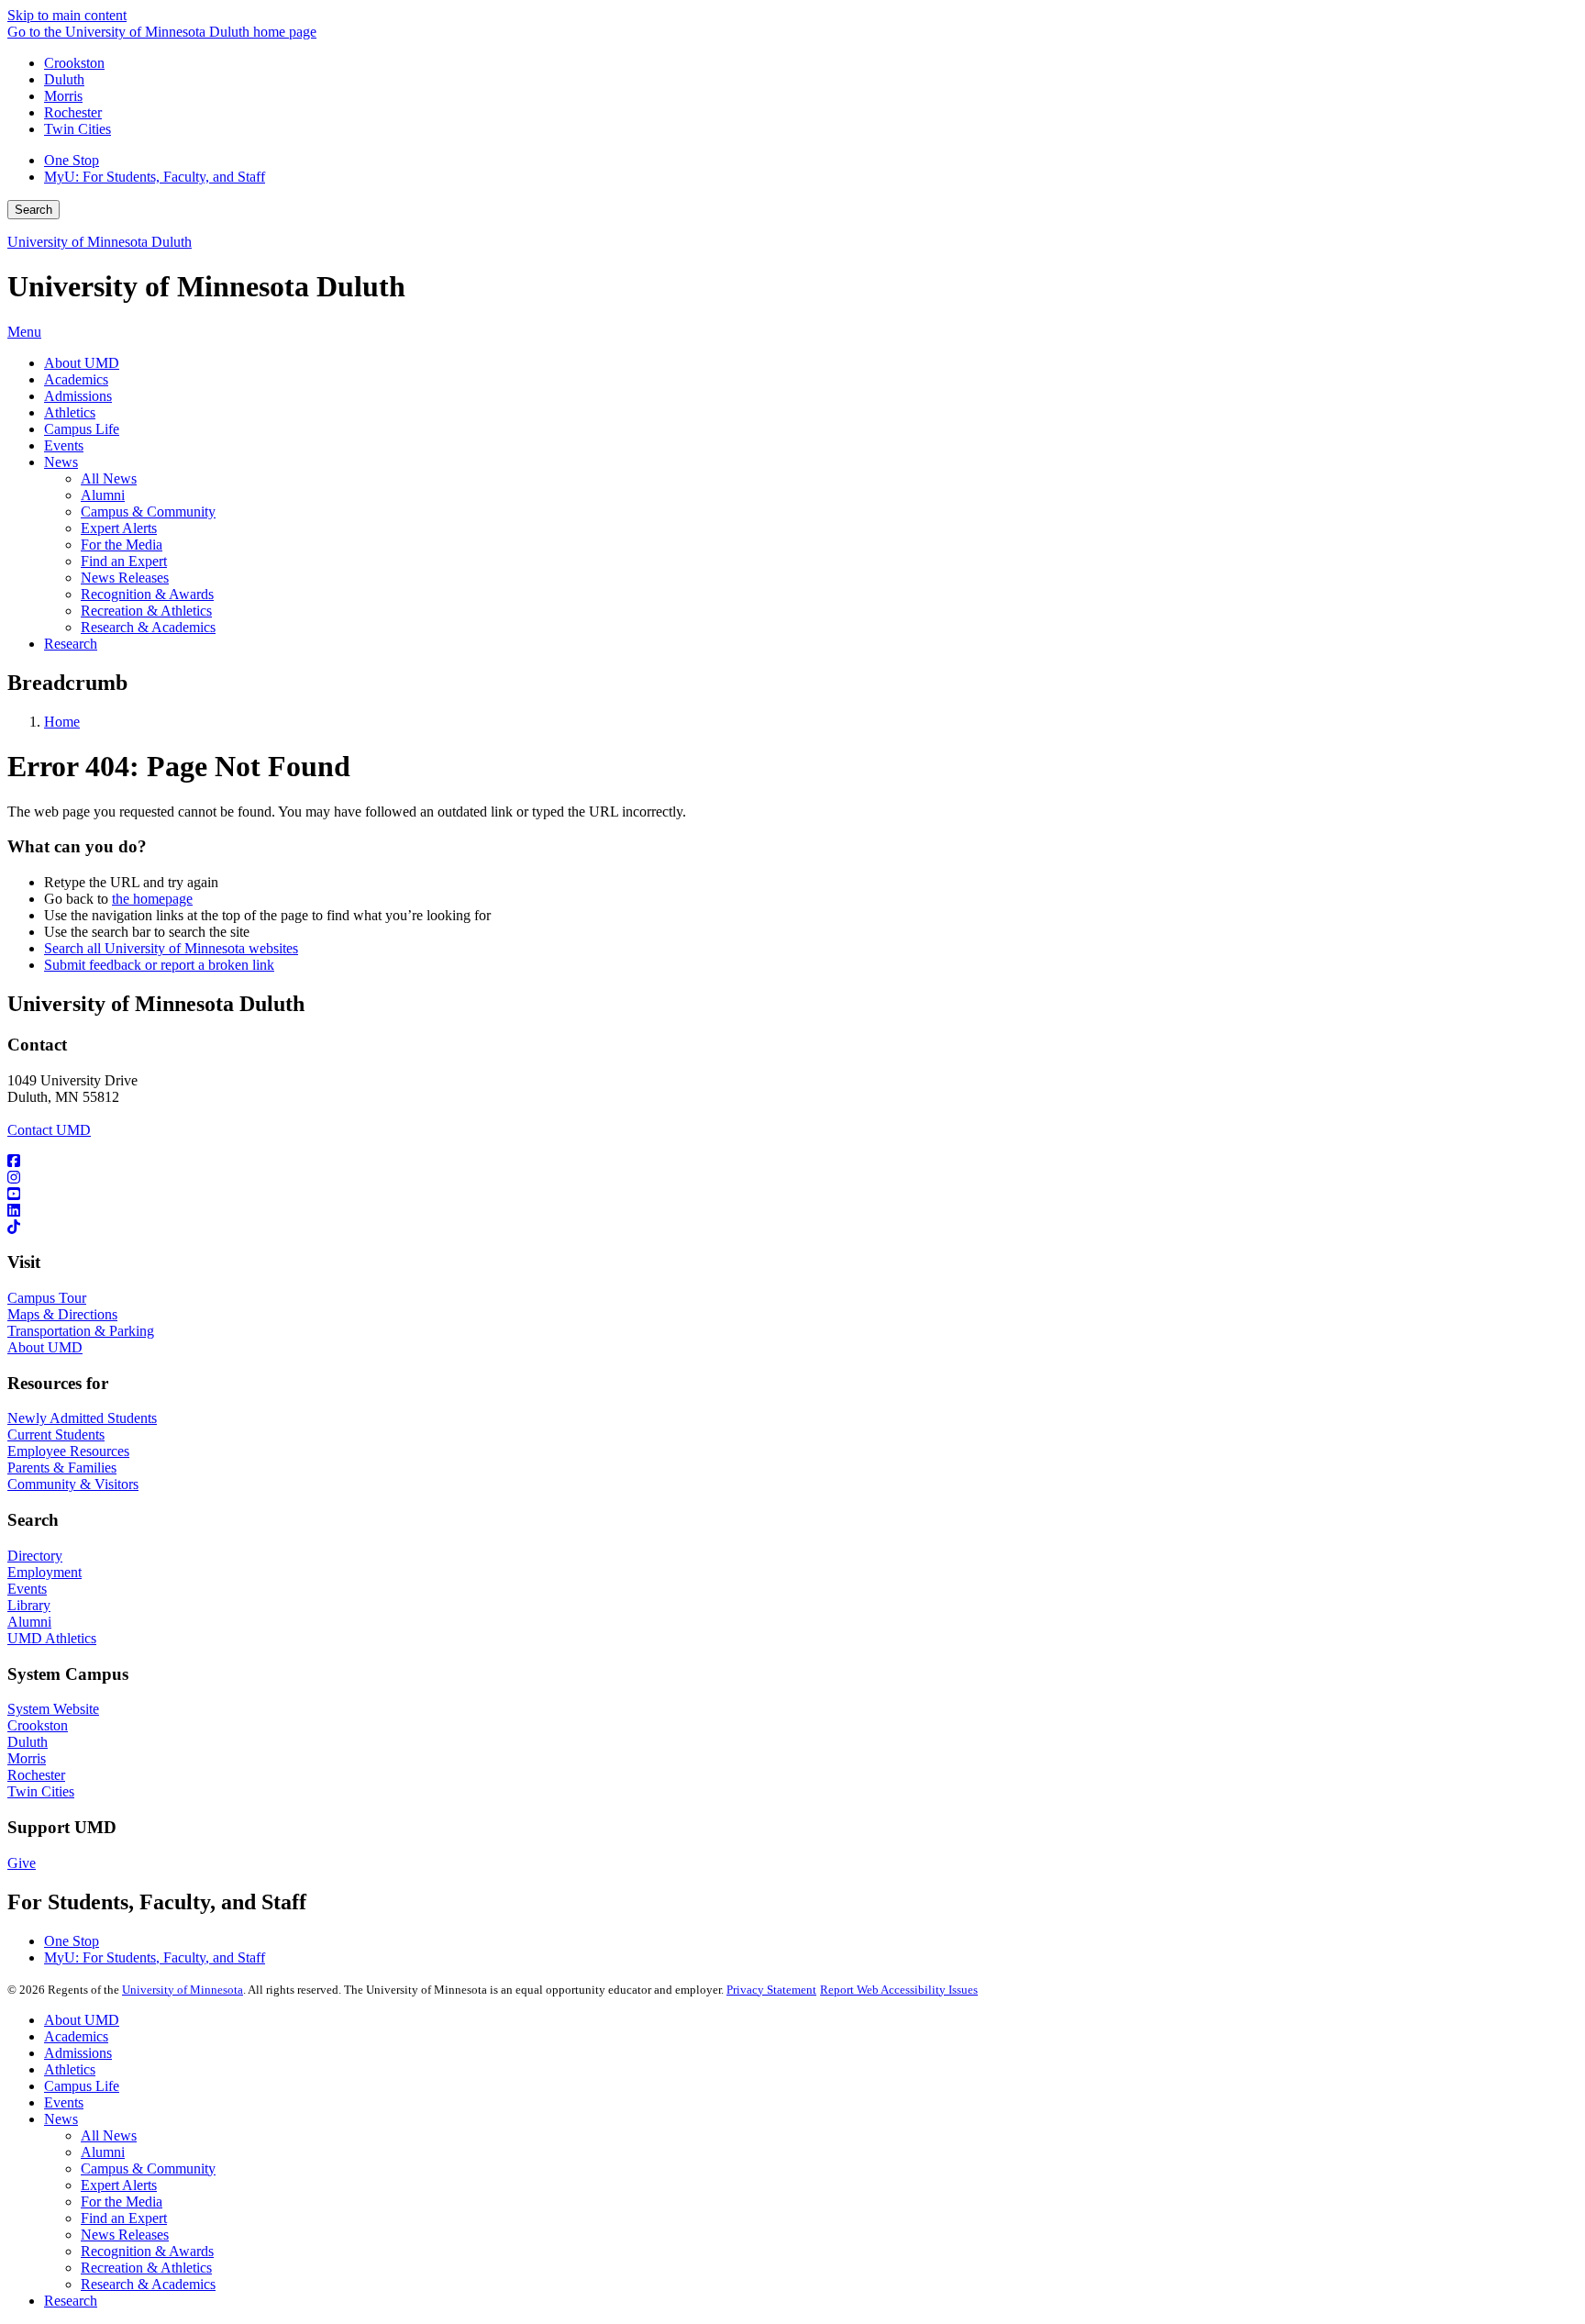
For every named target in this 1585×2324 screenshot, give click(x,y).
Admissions (78, 2053)
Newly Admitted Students (82, 1418)
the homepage (152, 899)
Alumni (29, 1622)
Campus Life (82, 2086)
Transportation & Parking (81, 1331)
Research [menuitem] (71, 644)
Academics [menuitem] (76, 379)
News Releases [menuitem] (125, 578)
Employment (44, 1572)
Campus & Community (148, 2168)
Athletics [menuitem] (70, 412)
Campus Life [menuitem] (82, 429)
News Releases (125, 2235)
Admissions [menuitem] (78, 396)
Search (33, 210)
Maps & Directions (62, 1314)
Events (27, 1589)
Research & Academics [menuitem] (148, 627)
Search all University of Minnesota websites (171, 948)
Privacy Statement (771, 1990)
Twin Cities (78, 129)
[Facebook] (792, 1162)
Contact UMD (49, 1130)
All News (109, 2135)
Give (22, 1863)
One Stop (72, 160)
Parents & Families (62, 1468)
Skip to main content (67, 15)
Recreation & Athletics (146, 2268)
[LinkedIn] (792, 1211)
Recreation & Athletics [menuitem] (146, 611)
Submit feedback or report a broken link (159, 965)
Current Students (56, 1434)
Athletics (70, 2069)
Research (71, 2301)
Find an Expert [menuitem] (124, 561)
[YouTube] (792, 1195)
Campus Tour (47, 1298)
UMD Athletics (52, 1638)
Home (62, 722)
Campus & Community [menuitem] (148, 512)
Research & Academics (148, 2284)
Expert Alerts (119, 2185)
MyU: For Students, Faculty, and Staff (155, 177)
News (61, 2119)
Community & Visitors (73, 1484)
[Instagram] (792, 1178)
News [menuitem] (61, 462)
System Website (53, 1709)
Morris (63, 96)
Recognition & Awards (147, 2251)
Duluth (64, 79)
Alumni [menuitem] (103, 495)
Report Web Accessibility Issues (899, 1990)
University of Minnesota (183, 1990)
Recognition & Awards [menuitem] (147, 594)
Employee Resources (68, 1451)
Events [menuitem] (64, 445)
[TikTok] (792, 1228)
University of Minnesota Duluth (100, 242)
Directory (35, 1556)
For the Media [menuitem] (122, 545)
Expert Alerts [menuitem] (119, 528)
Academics (76, 2036)
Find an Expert (124, 2218)
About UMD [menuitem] (82, 363)
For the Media (122, 2202)
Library (29, 1605)
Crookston (74, 63)
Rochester (73, 112)
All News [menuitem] (109, 478)
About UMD (45, 1347)
